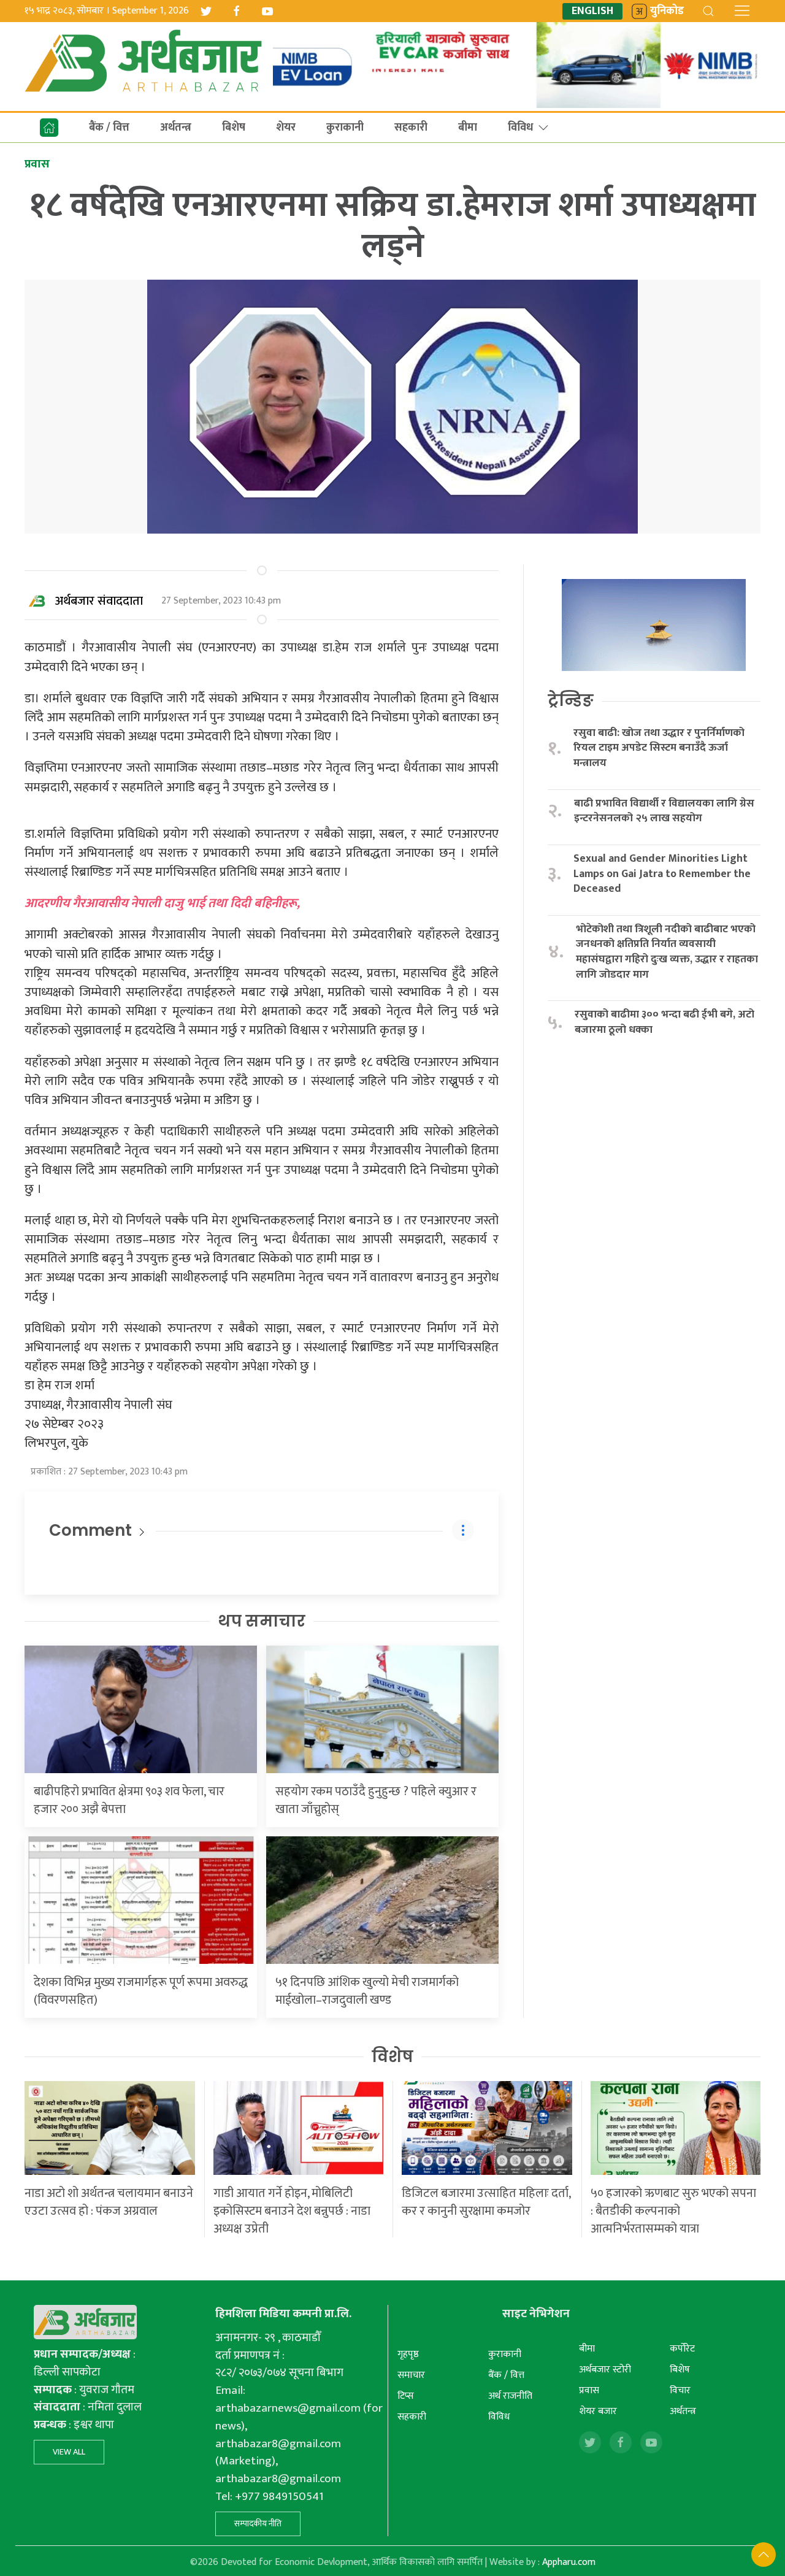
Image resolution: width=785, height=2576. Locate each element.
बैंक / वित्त (109, 128)
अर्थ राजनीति (510, 2396)
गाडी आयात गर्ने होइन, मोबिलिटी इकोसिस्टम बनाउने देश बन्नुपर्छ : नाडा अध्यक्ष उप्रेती (292, 2211)
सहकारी (411, 128)
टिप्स (406, 2396)
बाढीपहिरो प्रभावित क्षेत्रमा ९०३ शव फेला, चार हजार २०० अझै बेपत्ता (129, 1800)
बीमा (468, 128)
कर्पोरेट (682, 2349)
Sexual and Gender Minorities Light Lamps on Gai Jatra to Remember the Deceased (662, 874)
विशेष (392, 2057)
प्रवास (589, 2390)
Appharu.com (569, 2562)
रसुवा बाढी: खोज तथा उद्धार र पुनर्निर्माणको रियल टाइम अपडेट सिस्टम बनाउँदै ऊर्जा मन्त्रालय (659, 748)
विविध (520, 128)
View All (69, 2452)
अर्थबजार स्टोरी (605, 2370)
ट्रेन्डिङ (571, 700)
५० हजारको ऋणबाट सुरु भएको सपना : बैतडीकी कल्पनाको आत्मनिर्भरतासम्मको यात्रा (673, 2211)
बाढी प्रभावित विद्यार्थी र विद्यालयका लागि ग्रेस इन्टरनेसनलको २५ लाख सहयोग (664, 811)
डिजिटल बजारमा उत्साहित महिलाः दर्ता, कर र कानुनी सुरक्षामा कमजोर (486, 2202)
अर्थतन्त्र (176, 128)
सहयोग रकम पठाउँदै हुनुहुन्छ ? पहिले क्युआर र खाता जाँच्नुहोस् (376, 1800)
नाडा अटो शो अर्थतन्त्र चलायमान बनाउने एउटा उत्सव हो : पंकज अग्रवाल (109, 2202)
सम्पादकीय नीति (258, 2524)
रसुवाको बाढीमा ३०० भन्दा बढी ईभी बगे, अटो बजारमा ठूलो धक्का (664, 1022)
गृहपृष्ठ (408, 2354)
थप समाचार (262, 1621)
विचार (680, 2390)
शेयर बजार (598, 2411)
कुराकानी (345, 128)
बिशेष (234, 128)
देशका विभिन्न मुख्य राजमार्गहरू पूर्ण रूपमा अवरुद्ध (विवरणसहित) (141, 1991)
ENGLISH (592, 11)
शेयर (286, 128)
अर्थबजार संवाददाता (99, 601)
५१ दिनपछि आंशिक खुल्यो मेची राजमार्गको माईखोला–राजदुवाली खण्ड (367, 1991)
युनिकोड (667, 11)
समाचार (411, 2375)
